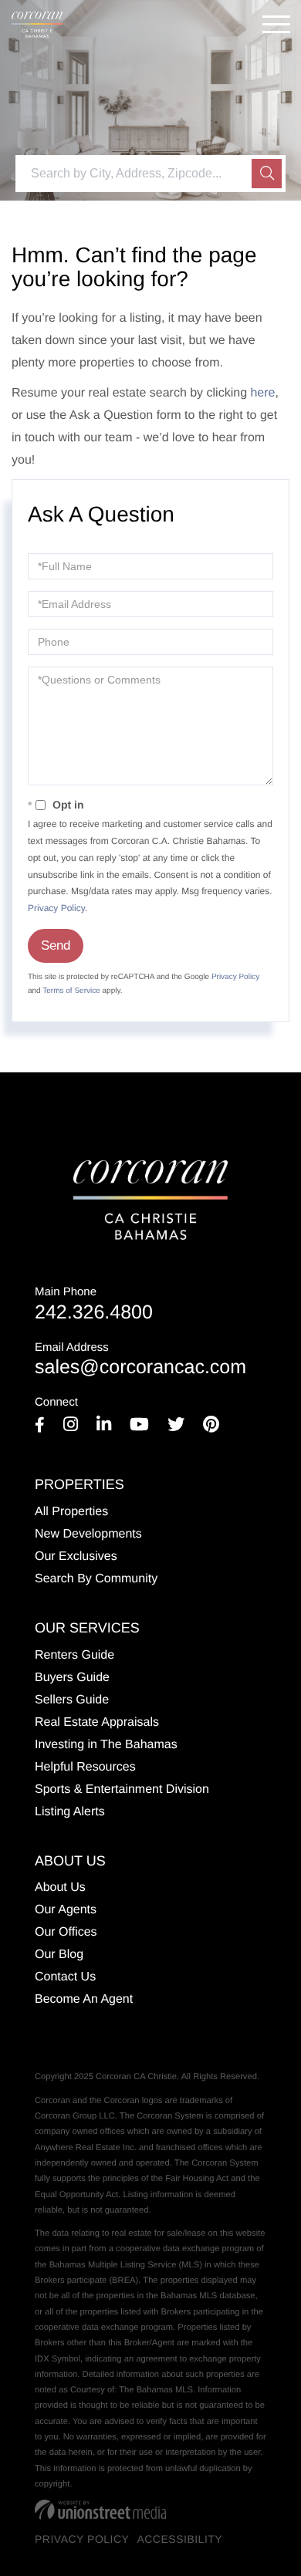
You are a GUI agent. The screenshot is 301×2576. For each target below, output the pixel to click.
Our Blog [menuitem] (59, 1955)
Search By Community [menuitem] (96, 1579)
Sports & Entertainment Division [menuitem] (122, 1789)
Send (56, 945)
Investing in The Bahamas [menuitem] (106, 1745)
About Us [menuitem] (60, 1887)
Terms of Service (71, 991)
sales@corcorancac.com (140, 1360)
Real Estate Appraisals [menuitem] (97, 1722)
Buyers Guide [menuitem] (72, 1678)
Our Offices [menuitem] (66, 1932)
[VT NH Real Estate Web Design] (100, 2510)
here (262, 393)
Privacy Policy (56, 908)
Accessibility (179, 2539)
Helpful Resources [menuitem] (85, 1767)
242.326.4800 (94, 1304)
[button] (267, 174)
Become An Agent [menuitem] (84, 1999)
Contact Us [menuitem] (65, 1977)
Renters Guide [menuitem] (74, 1655)
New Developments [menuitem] (88, 1534)
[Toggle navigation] (276, 24)
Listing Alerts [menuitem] (70, 1812)
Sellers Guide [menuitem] (72, 1700)
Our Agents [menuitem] (66, 1910)
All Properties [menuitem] (71, 1512)
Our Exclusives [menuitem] (76, 1556)
